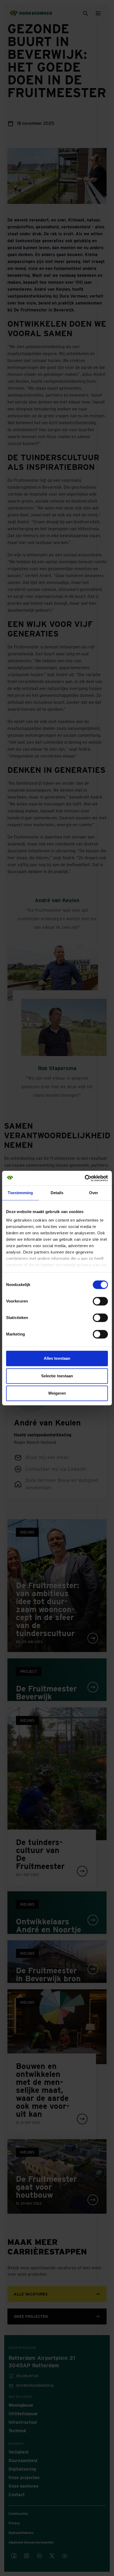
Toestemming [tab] (20, 1193)
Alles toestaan (57, 1358)
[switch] (100, 1301)
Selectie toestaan (57, 1376)
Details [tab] (57, 1193)
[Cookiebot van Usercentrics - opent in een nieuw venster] (85, 1178)
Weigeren (57, 1393)
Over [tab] (94, 1193)
